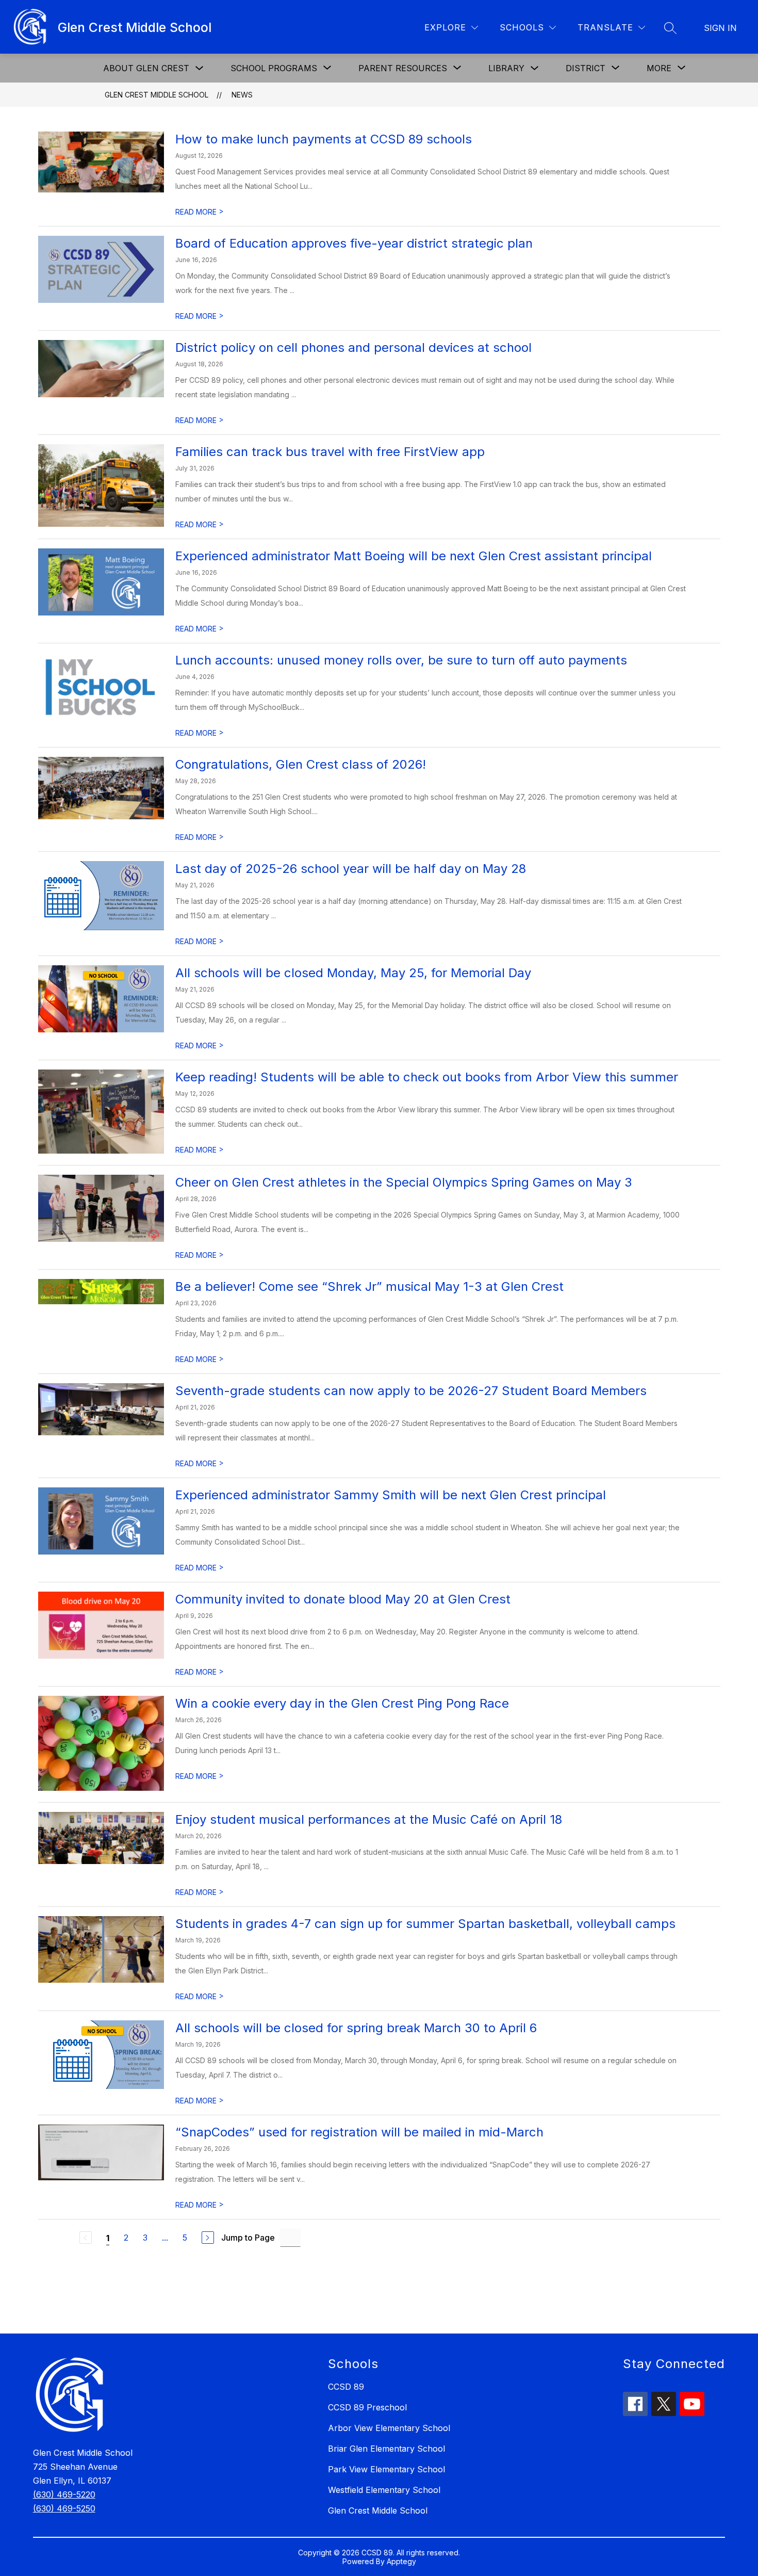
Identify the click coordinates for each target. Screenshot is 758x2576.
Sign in (720, 28)
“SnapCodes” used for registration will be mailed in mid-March (359, 2132)
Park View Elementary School (386, 2469)
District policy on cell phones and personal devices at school (353, 347)
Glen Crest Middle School (156, 95)
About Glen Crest (146, 68)
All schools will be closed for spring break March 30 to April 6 (356, 2028)
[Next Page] (208, 2238)
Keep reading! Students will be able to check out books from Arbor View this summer (427, 1077)
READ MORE (200, 212)
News (242, 95)
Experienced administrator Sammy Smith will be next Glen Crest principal (391, 1495)
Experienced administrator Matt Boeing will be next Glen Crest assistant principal (414, 556)
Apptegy (401, 2561)
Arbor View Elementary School (389, 2428)
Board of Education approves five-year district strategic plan (354, 243)
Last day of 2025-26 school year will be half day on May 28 (351, 869)
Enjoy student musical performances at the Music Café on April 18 (369, 1819)
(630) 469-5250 (64, 2508)
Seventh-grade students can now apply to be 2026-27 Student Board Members (411, 1391)
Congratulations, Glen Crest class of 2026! (301, 764)
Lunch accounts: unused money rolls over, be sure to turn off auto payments (401, 660)
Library (506, 68)
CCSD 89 (346, 2387)
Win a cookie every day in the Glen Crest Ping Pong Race (342, 1703)
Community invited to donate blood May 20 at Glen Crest (343, 1599)
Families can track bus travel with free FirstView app (330, 452)
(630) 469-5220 (64, 2494)
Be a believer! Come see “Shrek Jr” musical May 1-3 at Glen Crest (369, 1286)
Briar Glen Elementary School (386, 2449)
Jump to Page (248, 2238)
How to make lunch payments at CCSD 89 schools (324, 139)
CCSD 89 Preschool (367, 2407)
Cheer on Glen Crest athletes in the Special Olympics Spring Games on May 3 (404, 1182)
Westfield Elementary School (384, 2490)
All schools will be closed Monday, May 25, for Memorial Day (353, 973)
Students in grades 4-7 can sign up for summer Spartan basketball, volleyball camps (427, 1924)
